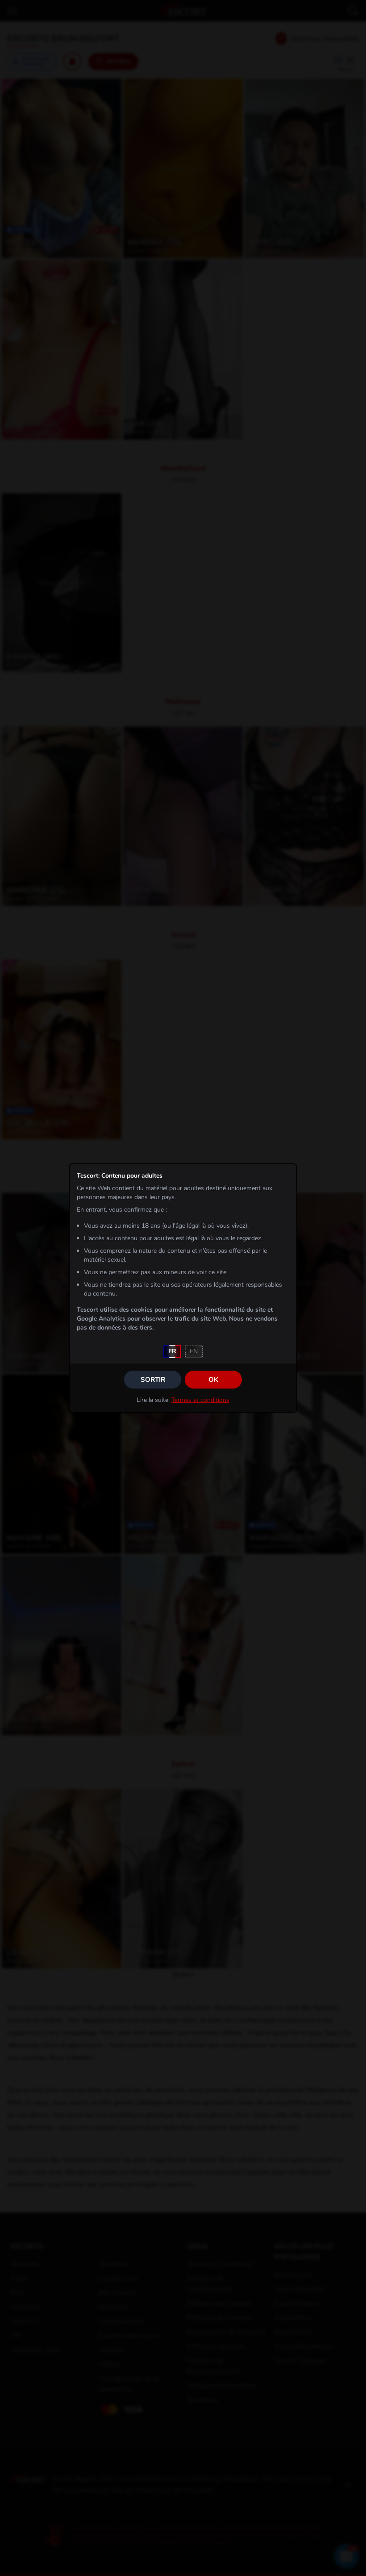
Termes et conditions (200, 1400)
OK (213, 1380)
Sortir (153, 1380)
